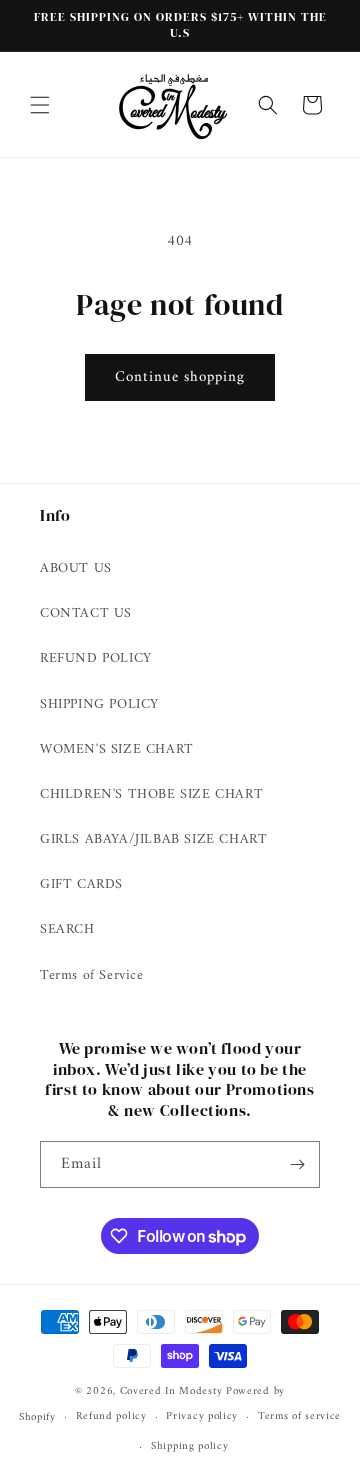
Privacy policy (202, 1416)
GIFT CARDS (81, 884)
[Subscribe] (297, 1164)
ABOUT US (76, 568)
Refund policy (111, 1416)
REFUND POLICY (96, 658)
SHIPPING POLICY (99, 704)
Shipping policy (190, 1446)
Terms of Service (92, 975)
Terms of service (299, 1416)
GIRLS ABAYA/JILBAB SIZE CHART (153, 839)
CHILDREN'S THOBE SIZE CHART (151, 794)
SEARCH (67, 929)
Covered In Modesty (171, 1391)
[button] (40, 105)
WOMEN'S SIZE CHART (117, 749)
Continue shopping (180, 377)
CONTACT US (86, 613)
